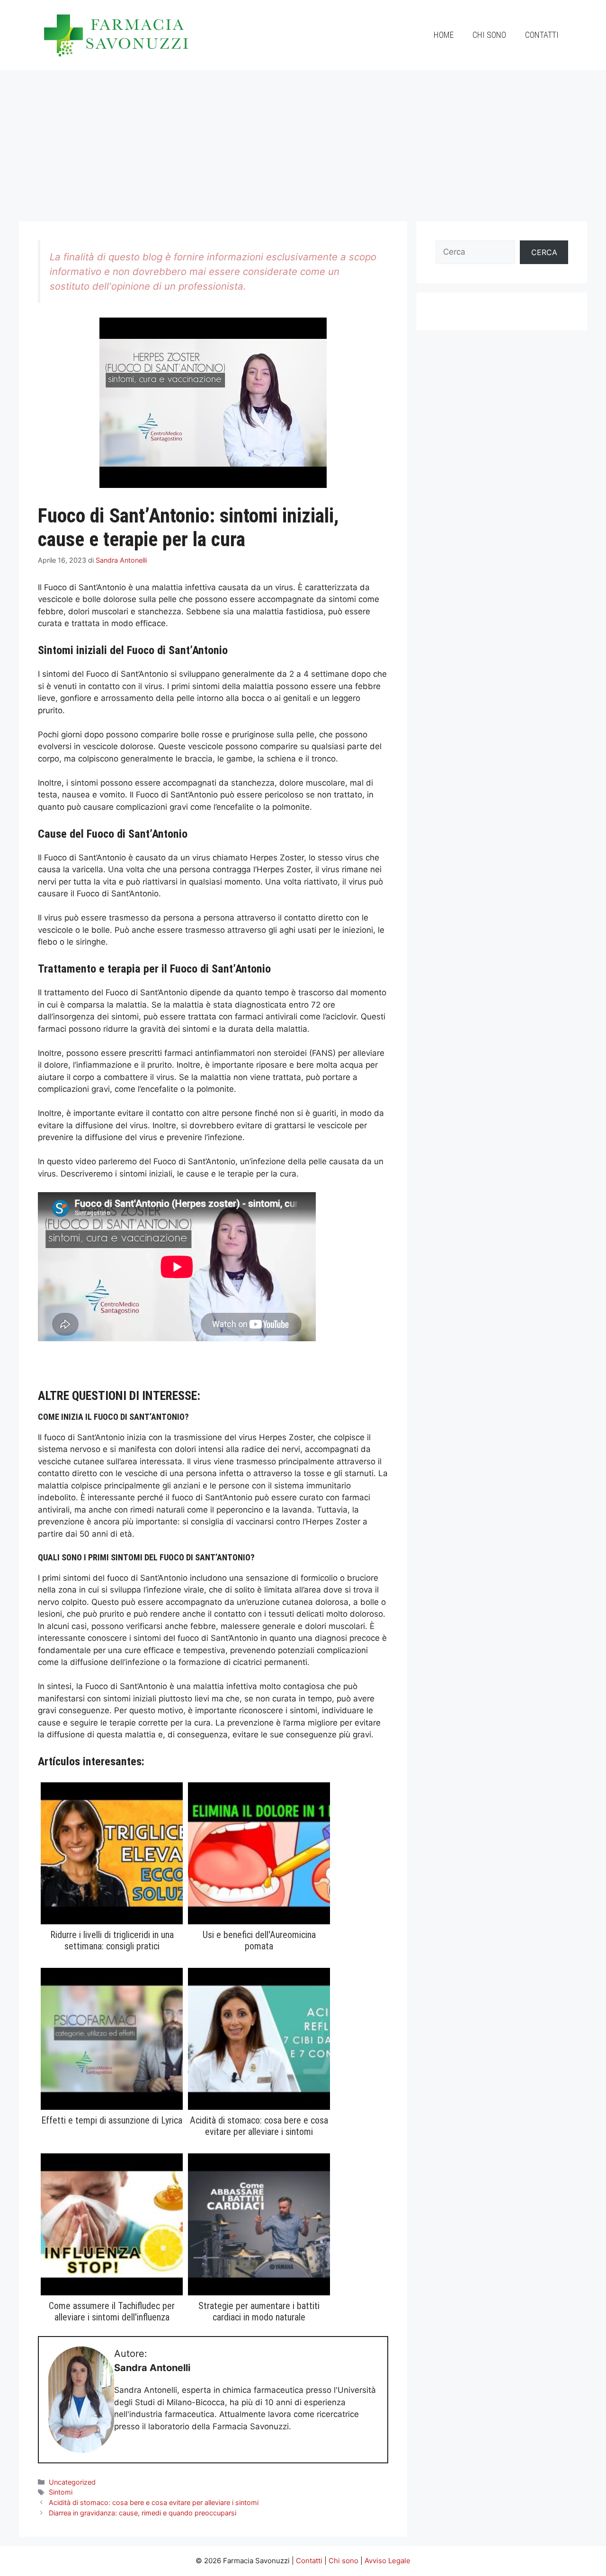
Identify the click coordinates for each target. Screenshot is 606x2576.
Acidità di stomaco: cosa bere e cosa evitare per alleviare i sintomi (154, 2502)
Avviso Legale (388, 2561)
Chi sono (489, 35)
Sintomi (61, 2492)
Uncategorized (72, 2482)
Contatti (542, 35)
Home (444, 35)
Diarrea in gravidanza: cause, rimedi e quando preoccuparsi (143, 2513)
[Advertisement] (303, 141)
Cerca (544, 252)
